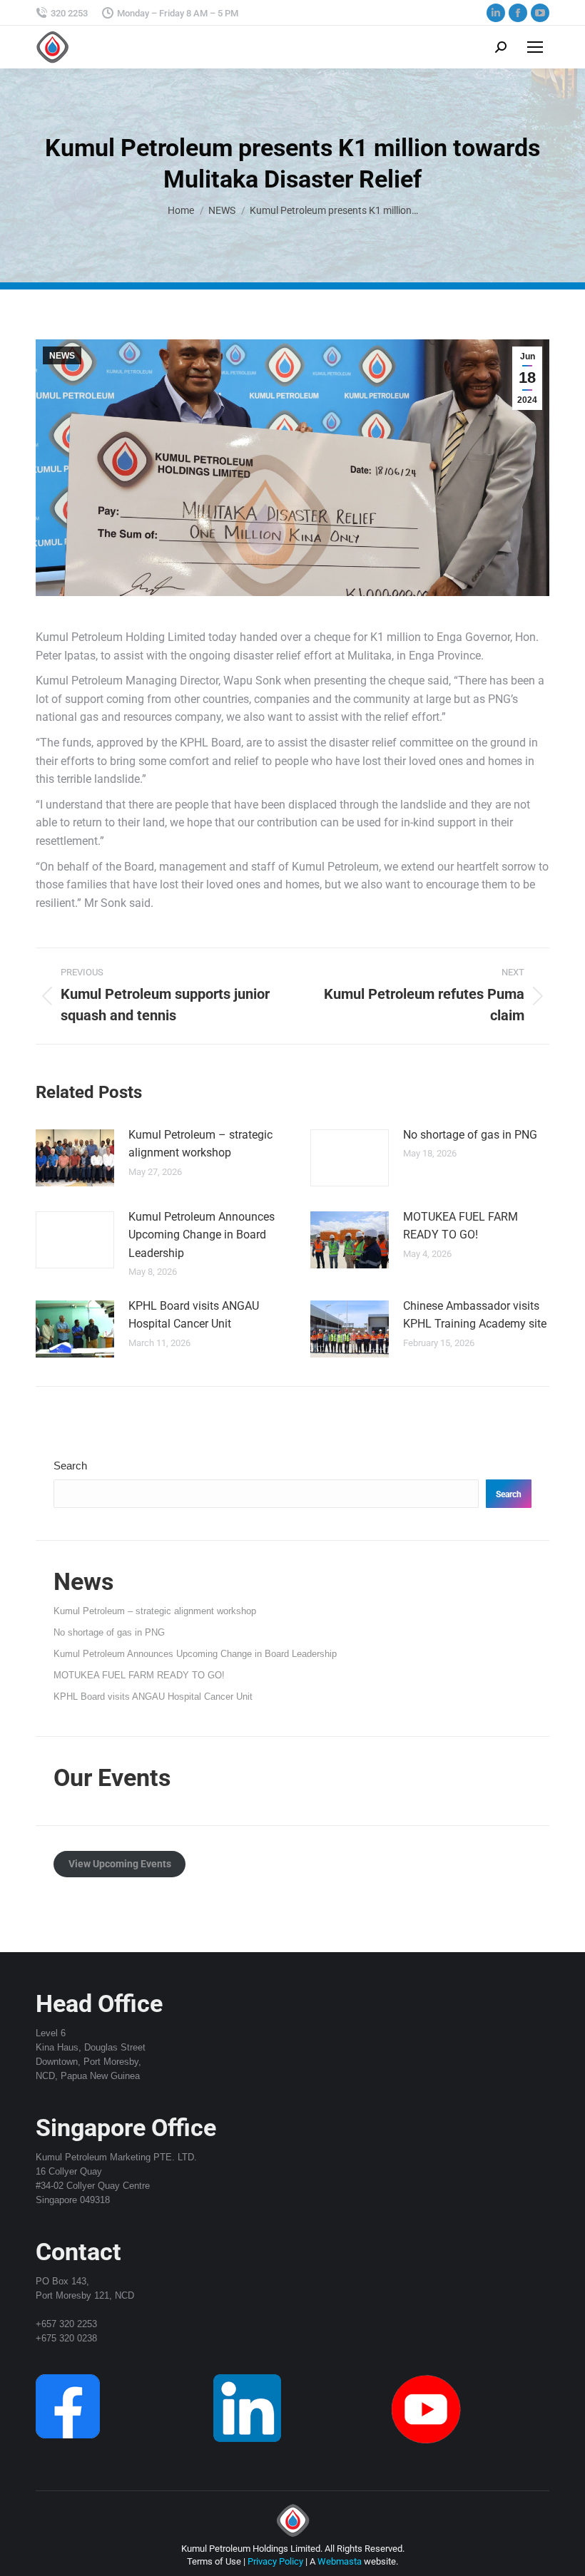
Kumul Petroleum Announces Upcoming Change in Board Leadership (202, 1235)
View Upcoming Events (120, 1864)
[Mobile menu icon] (535, 47)
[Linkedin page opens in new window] (496, 13)
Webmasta (340, 2561)
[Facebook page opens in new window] (518, 13)
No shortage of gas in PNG (470, 1135)
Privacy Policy (275, 2561)
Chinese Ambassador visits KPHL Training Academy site (475, 1315)
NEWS (62, 356)
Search (70, 1466)
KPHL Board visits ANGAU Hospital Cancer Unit (194, 1315)
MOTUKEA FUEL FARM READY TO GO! (461, 1226)
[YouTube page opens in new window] (540, 13)
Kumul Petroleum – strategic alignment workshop (200, 1144)
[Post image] (75, 1158)
